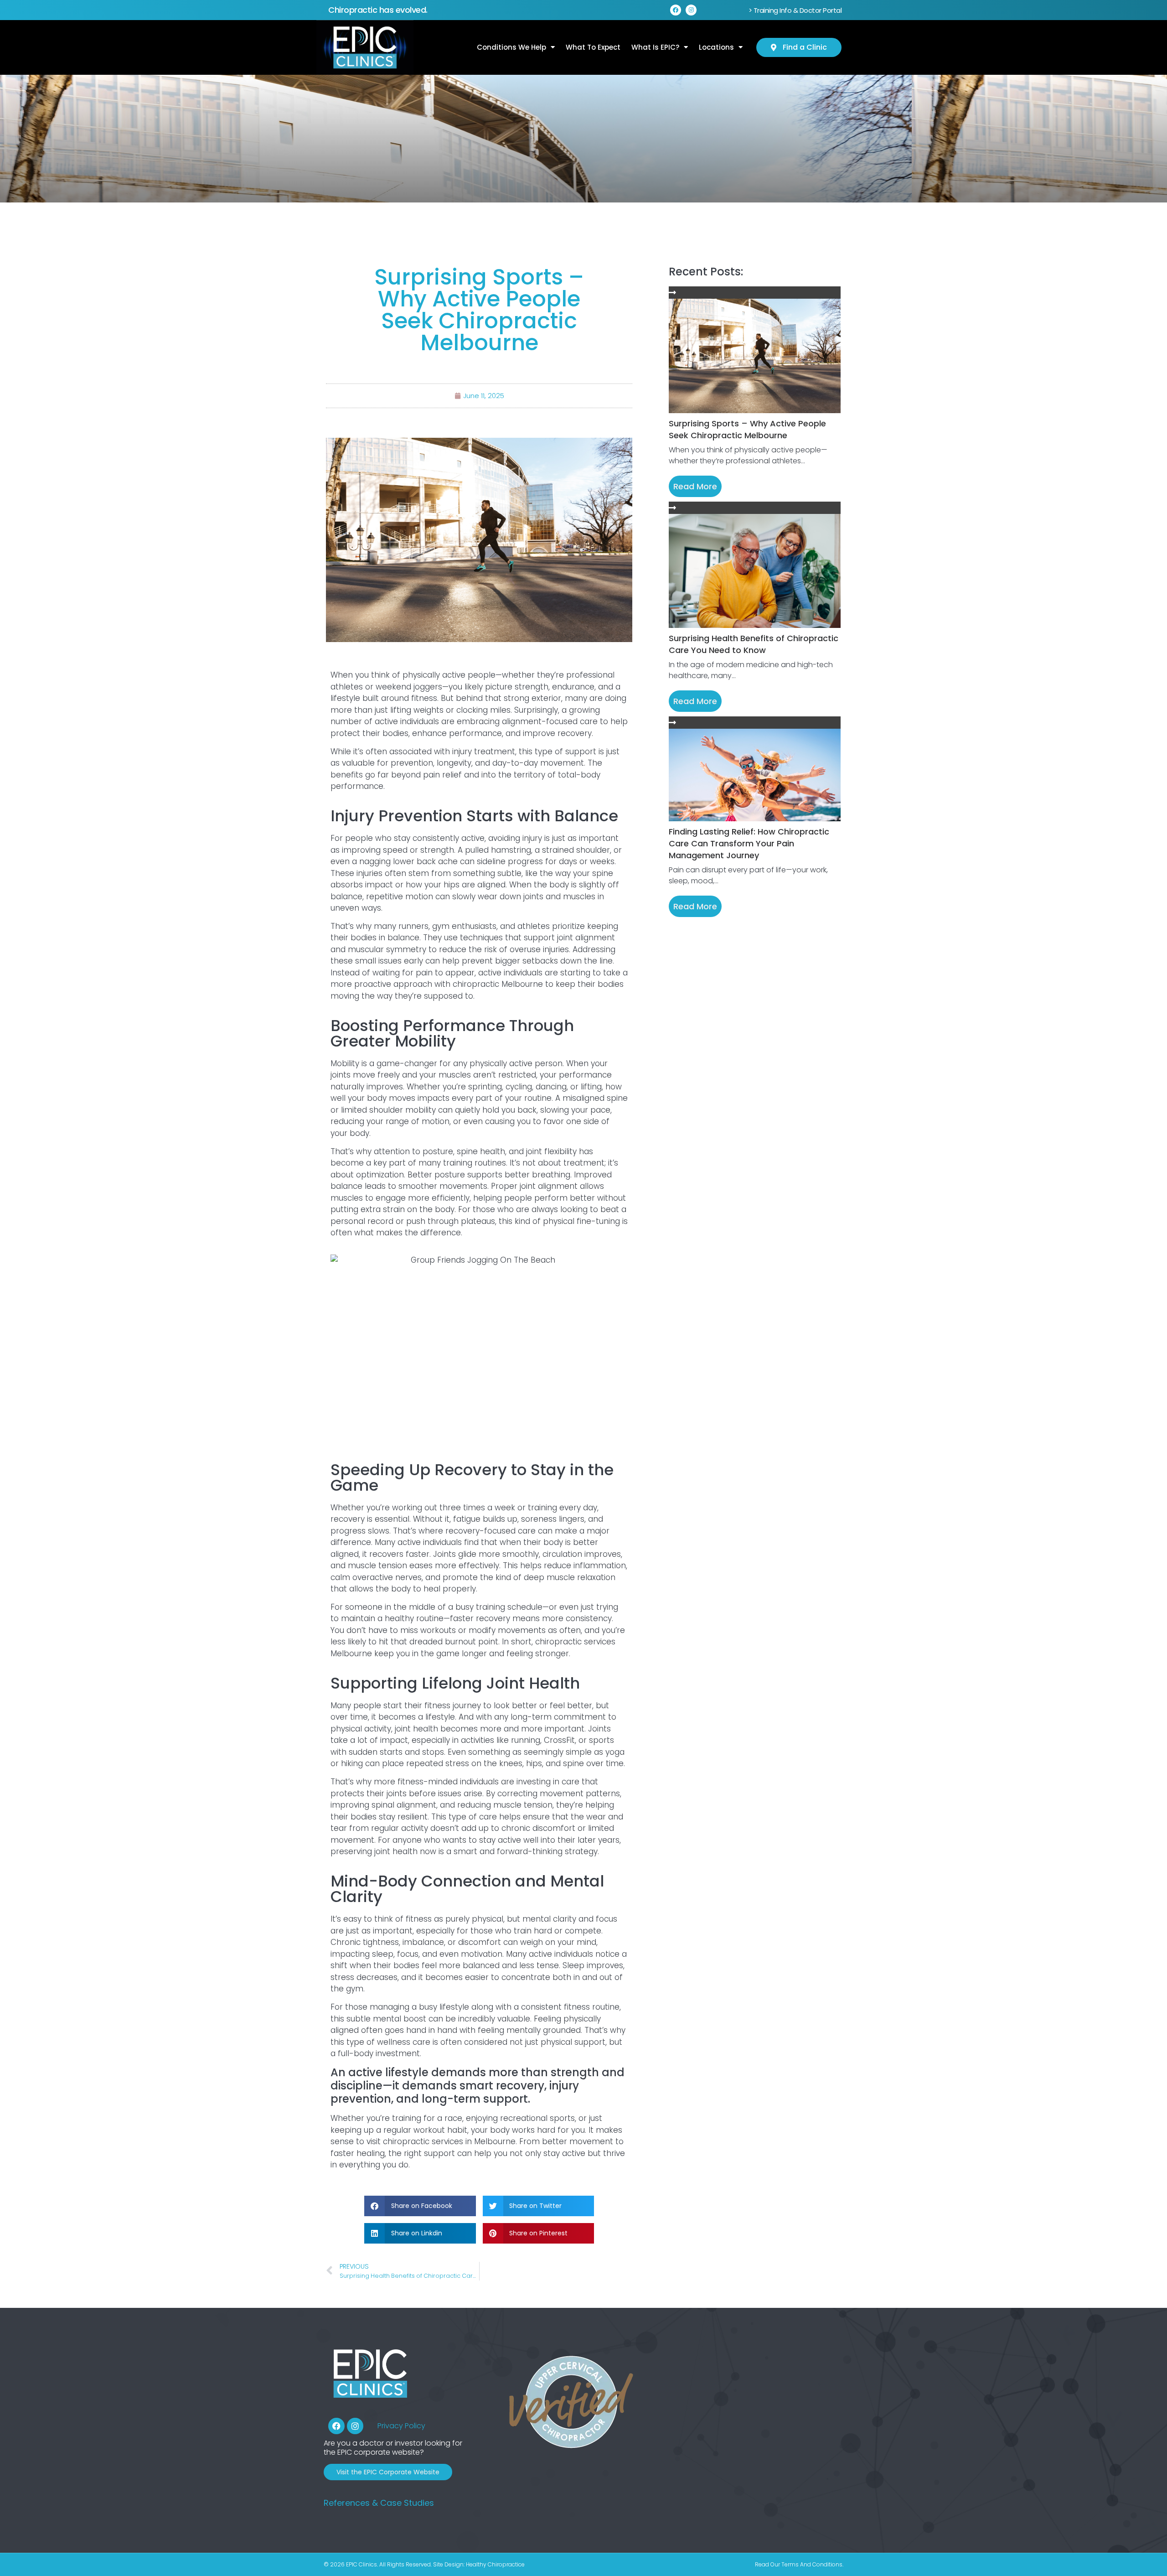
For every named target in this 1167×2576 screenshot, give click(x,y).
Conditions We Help (511, 47)
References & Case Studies (379, 2503)
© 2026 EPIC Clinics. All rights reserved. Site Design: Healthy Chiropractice (424, 2564)
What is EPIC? (655, 47)
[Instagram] (691, 10)
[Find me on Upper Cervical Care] (570, 2449)
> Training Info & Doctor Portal (795, 10)
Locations (716, 47)
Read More (695, 486)
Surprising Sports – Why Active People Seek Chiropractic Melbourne (747, 429)
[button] (420, 2206)
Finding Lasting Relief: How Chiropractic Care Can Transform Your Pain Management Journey (749, 843)
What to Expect (593, 47)
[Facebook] (676, 10)
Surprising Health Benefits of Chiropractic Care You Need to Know (754, 644)
